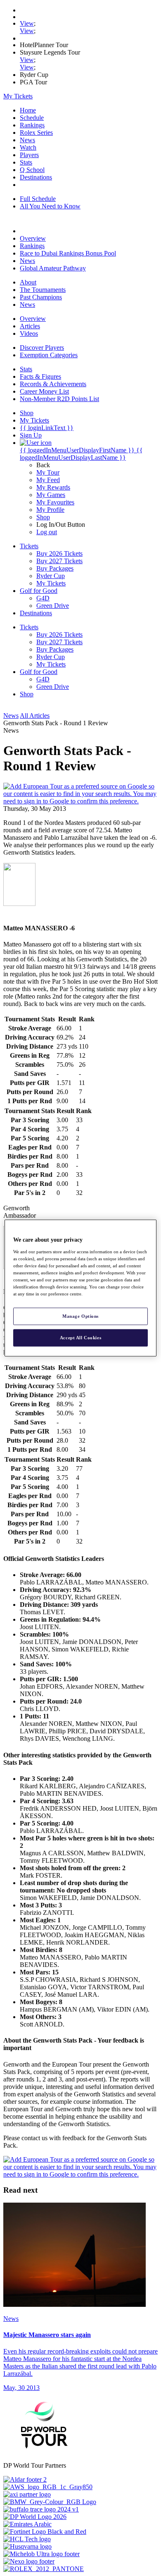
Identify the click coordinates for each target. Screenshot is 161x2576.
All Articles (35, 716)
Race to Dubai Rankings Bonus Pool (68, 253)
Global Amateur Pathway (53, 268)
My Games (51, 495)
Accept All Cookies (80, 1338)
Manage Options (80, 1316)
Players (29, 155)
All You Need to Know (50, 206)
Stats (26, 162)
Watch (28, 147)
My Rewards (53, 487)
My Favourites (55, 502)
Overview (33, 238)
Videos (29, 333)
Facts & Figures (40, 376)
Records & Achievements (53, 384)
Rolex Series (36, 133)
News (27, 140)
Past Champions (41, 297)
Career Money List (44, 391)
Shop (43, 517)
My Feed (48, 480)
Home (28, 110)
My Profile (50, 510)
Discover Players (42, 348)
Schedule (32, 118)
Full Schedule (38, 199)
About (28, 282)
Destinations (36, 177)
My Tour (48, 472)
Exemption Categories (49, 355)
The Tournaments (43, 290)
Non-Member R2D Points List (59, 399)
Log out (47, 532)
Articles (30, 326)
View (27, 23)
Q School (32, 170)
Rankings (32, 125)
